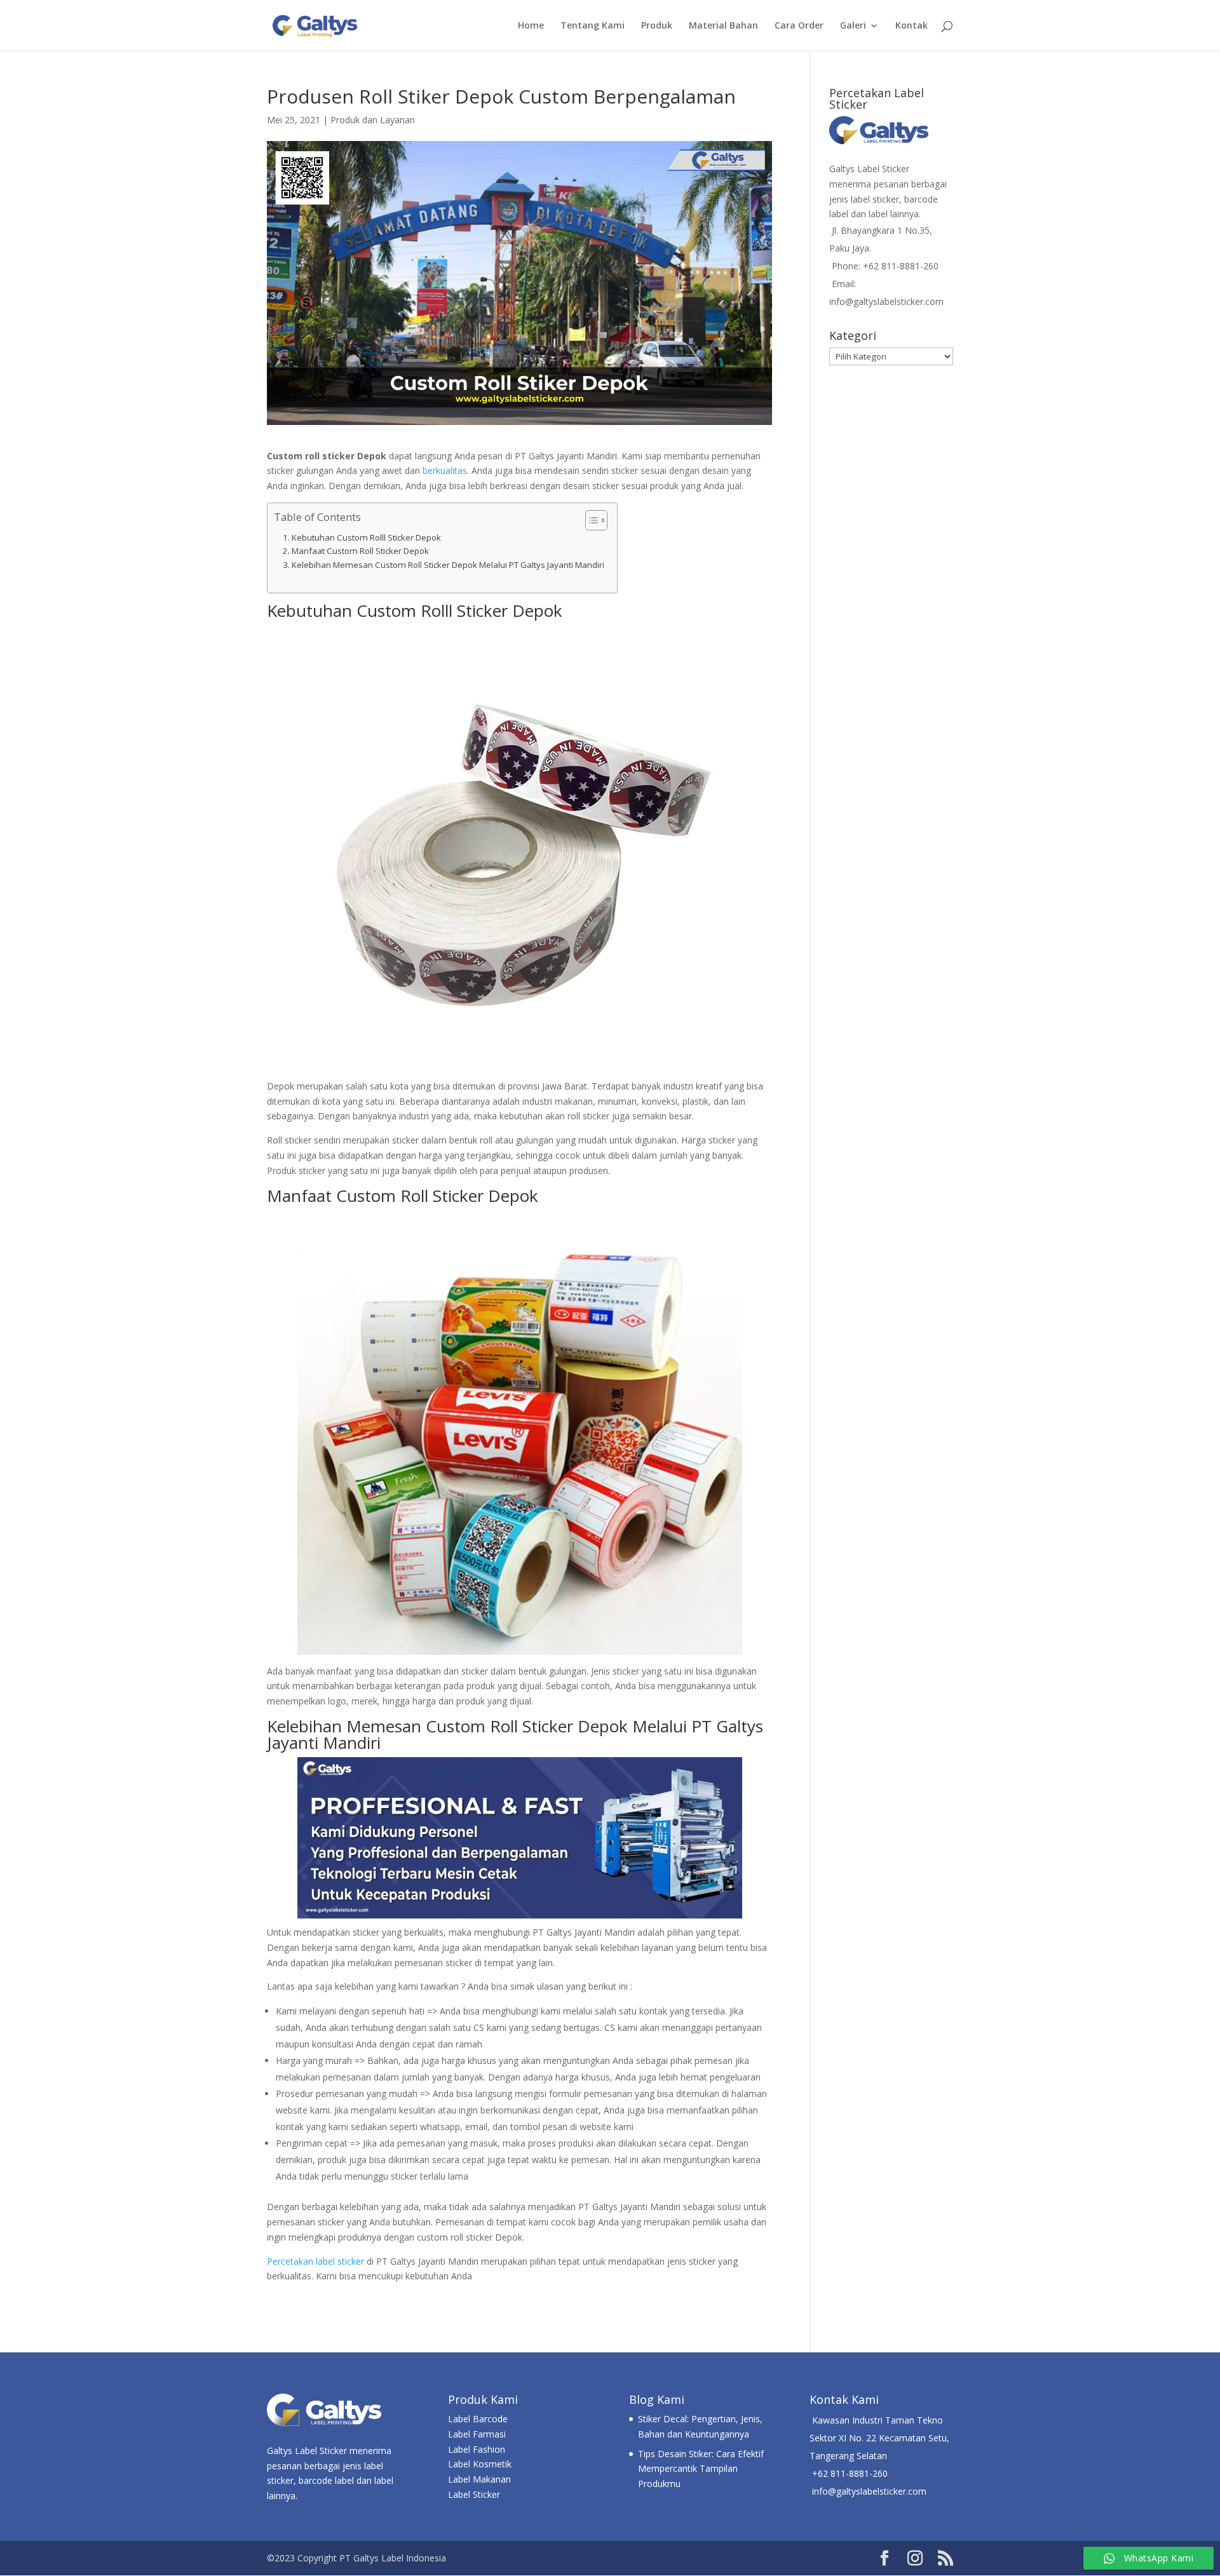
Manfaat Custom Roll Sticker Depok (360, 551)
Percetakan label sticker (315, 2261)
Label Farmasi (477, 2434)
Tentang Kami (593, 26)
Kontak (912, 26)
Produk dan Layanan (373, 120)
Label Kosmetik (480, 2464)
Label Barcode (478, 2419)
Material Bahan (723, 26)
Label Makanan (479, 2479)
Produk (657, 26)
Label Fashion (477, 2449)
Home (531, 26)
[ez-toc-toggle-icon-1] (590, 520)
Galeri (853, 26)
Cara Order (799, 26)
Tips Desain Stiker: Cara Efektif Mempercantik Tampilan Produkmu (701, 2469)
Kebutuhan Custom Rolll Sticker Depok (366, 537)
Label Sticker (474, 2494)
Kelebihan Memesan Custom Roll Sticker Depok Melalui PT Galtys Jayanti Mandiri (448, 565)
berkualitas (445, 470)
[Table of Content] (596, 520)
